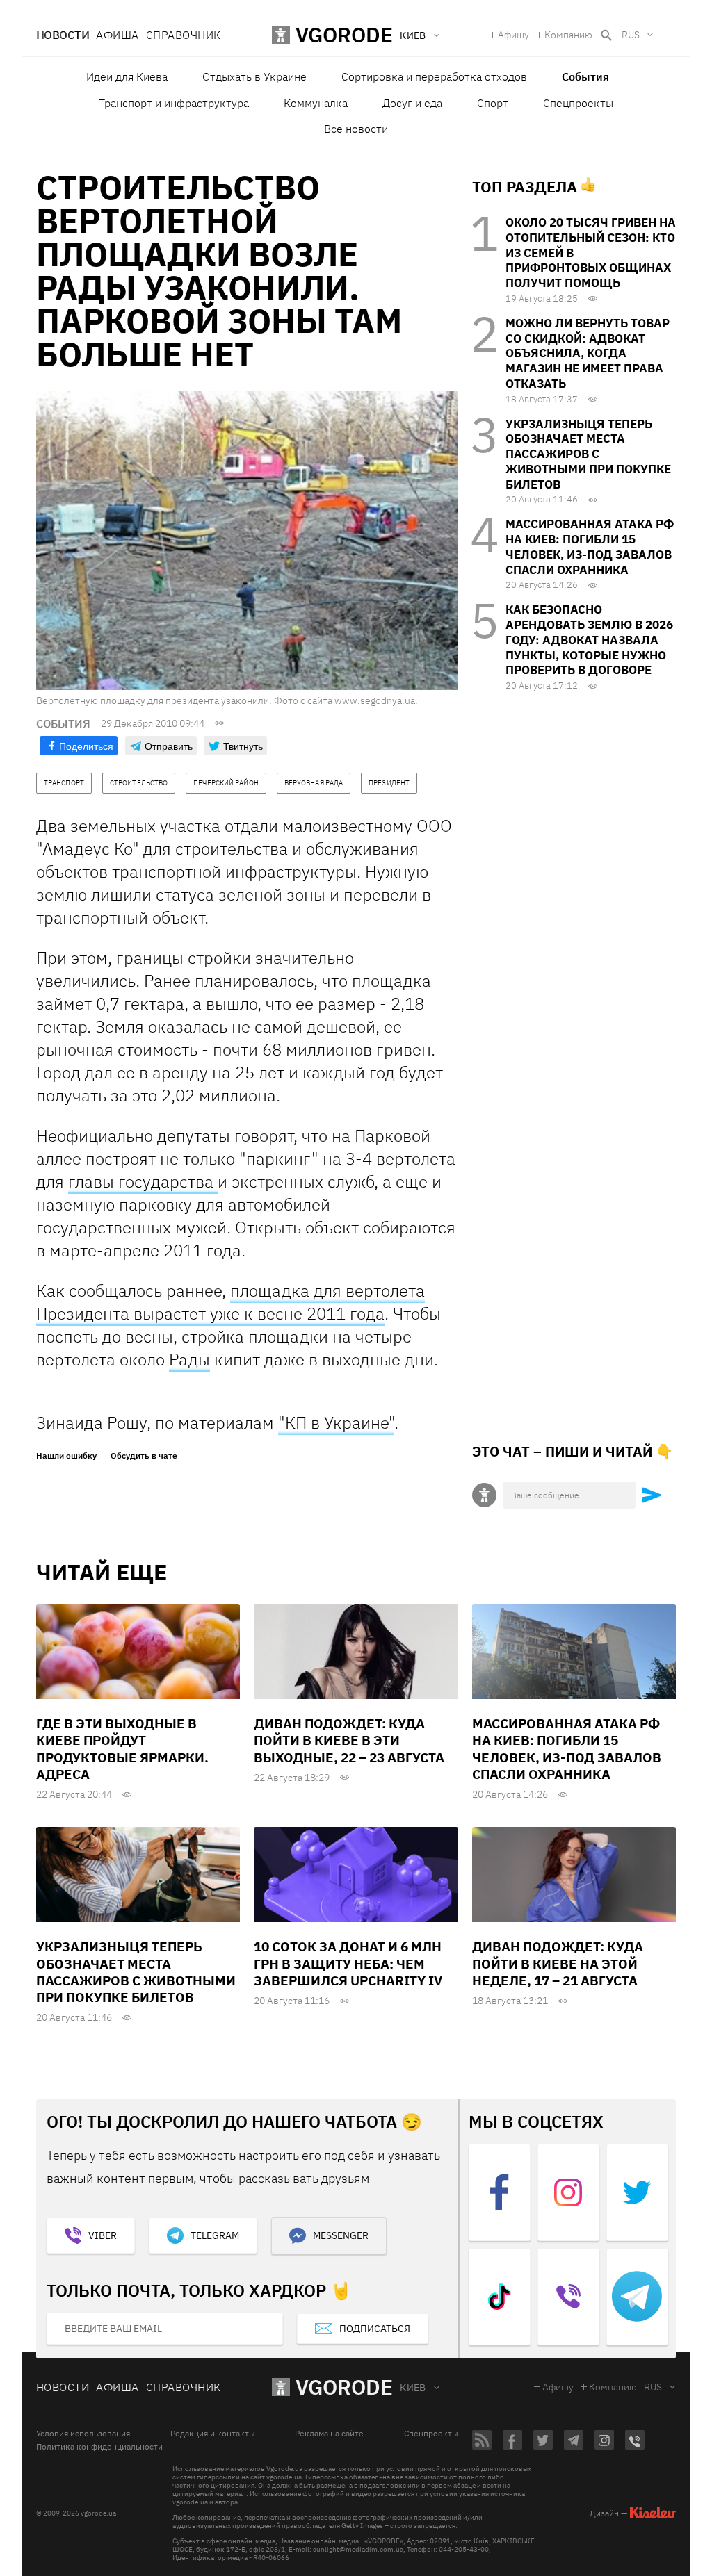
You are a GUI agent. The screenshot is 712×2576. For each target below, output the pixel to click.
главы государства (143, 1181)
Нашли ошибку (66, 1456)
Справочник (184, 35)
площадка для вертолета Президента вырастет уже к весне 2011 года (230, 1302)
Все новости (356, 129)
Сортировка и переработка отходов (434, 76)
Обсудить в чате (144, 1456)
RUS (631, 35)
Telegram (215, 2235)
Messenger (341, 2235)
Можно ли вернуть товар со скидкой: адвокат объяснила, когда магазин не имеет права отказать (588, 353)
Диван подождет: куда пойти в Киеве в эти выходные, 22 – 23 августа (349, 1740)
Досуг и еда (412, 103)
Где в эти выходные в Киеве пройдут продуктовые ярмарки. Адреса (122, 1749)
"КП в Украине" (336, 1422)
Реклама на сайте (329, 2434)
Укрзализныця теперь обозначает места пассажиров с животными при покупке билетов (588, 454)
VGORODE (344, 2387)
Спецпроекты (578, 103)
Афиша (117, 35)
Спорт (493, 103)
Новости (63, 35)
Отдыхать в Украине (254, 76)
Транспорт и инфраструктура (174, 103)
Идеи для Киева (127, 76)
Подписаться (375, 2329)
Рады (189, 1359)
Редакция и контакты (213, 2434)
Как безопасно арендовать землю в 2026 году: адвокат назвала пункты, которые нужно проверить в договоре (589, 640)
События (585, 76)
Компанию (568, 35)
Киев (413, 2388)
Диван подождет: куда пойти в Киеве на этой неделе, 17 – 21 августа (558, 1963)
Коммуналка (316, 103)
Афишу (513, 35)
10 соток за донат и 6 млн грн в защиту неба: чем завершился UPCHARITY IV (348, 1963)
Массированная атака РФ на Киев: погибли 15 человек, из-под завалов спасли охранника (590, 547)
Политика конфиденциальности (99, 2447)
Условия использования (83, 2434)
